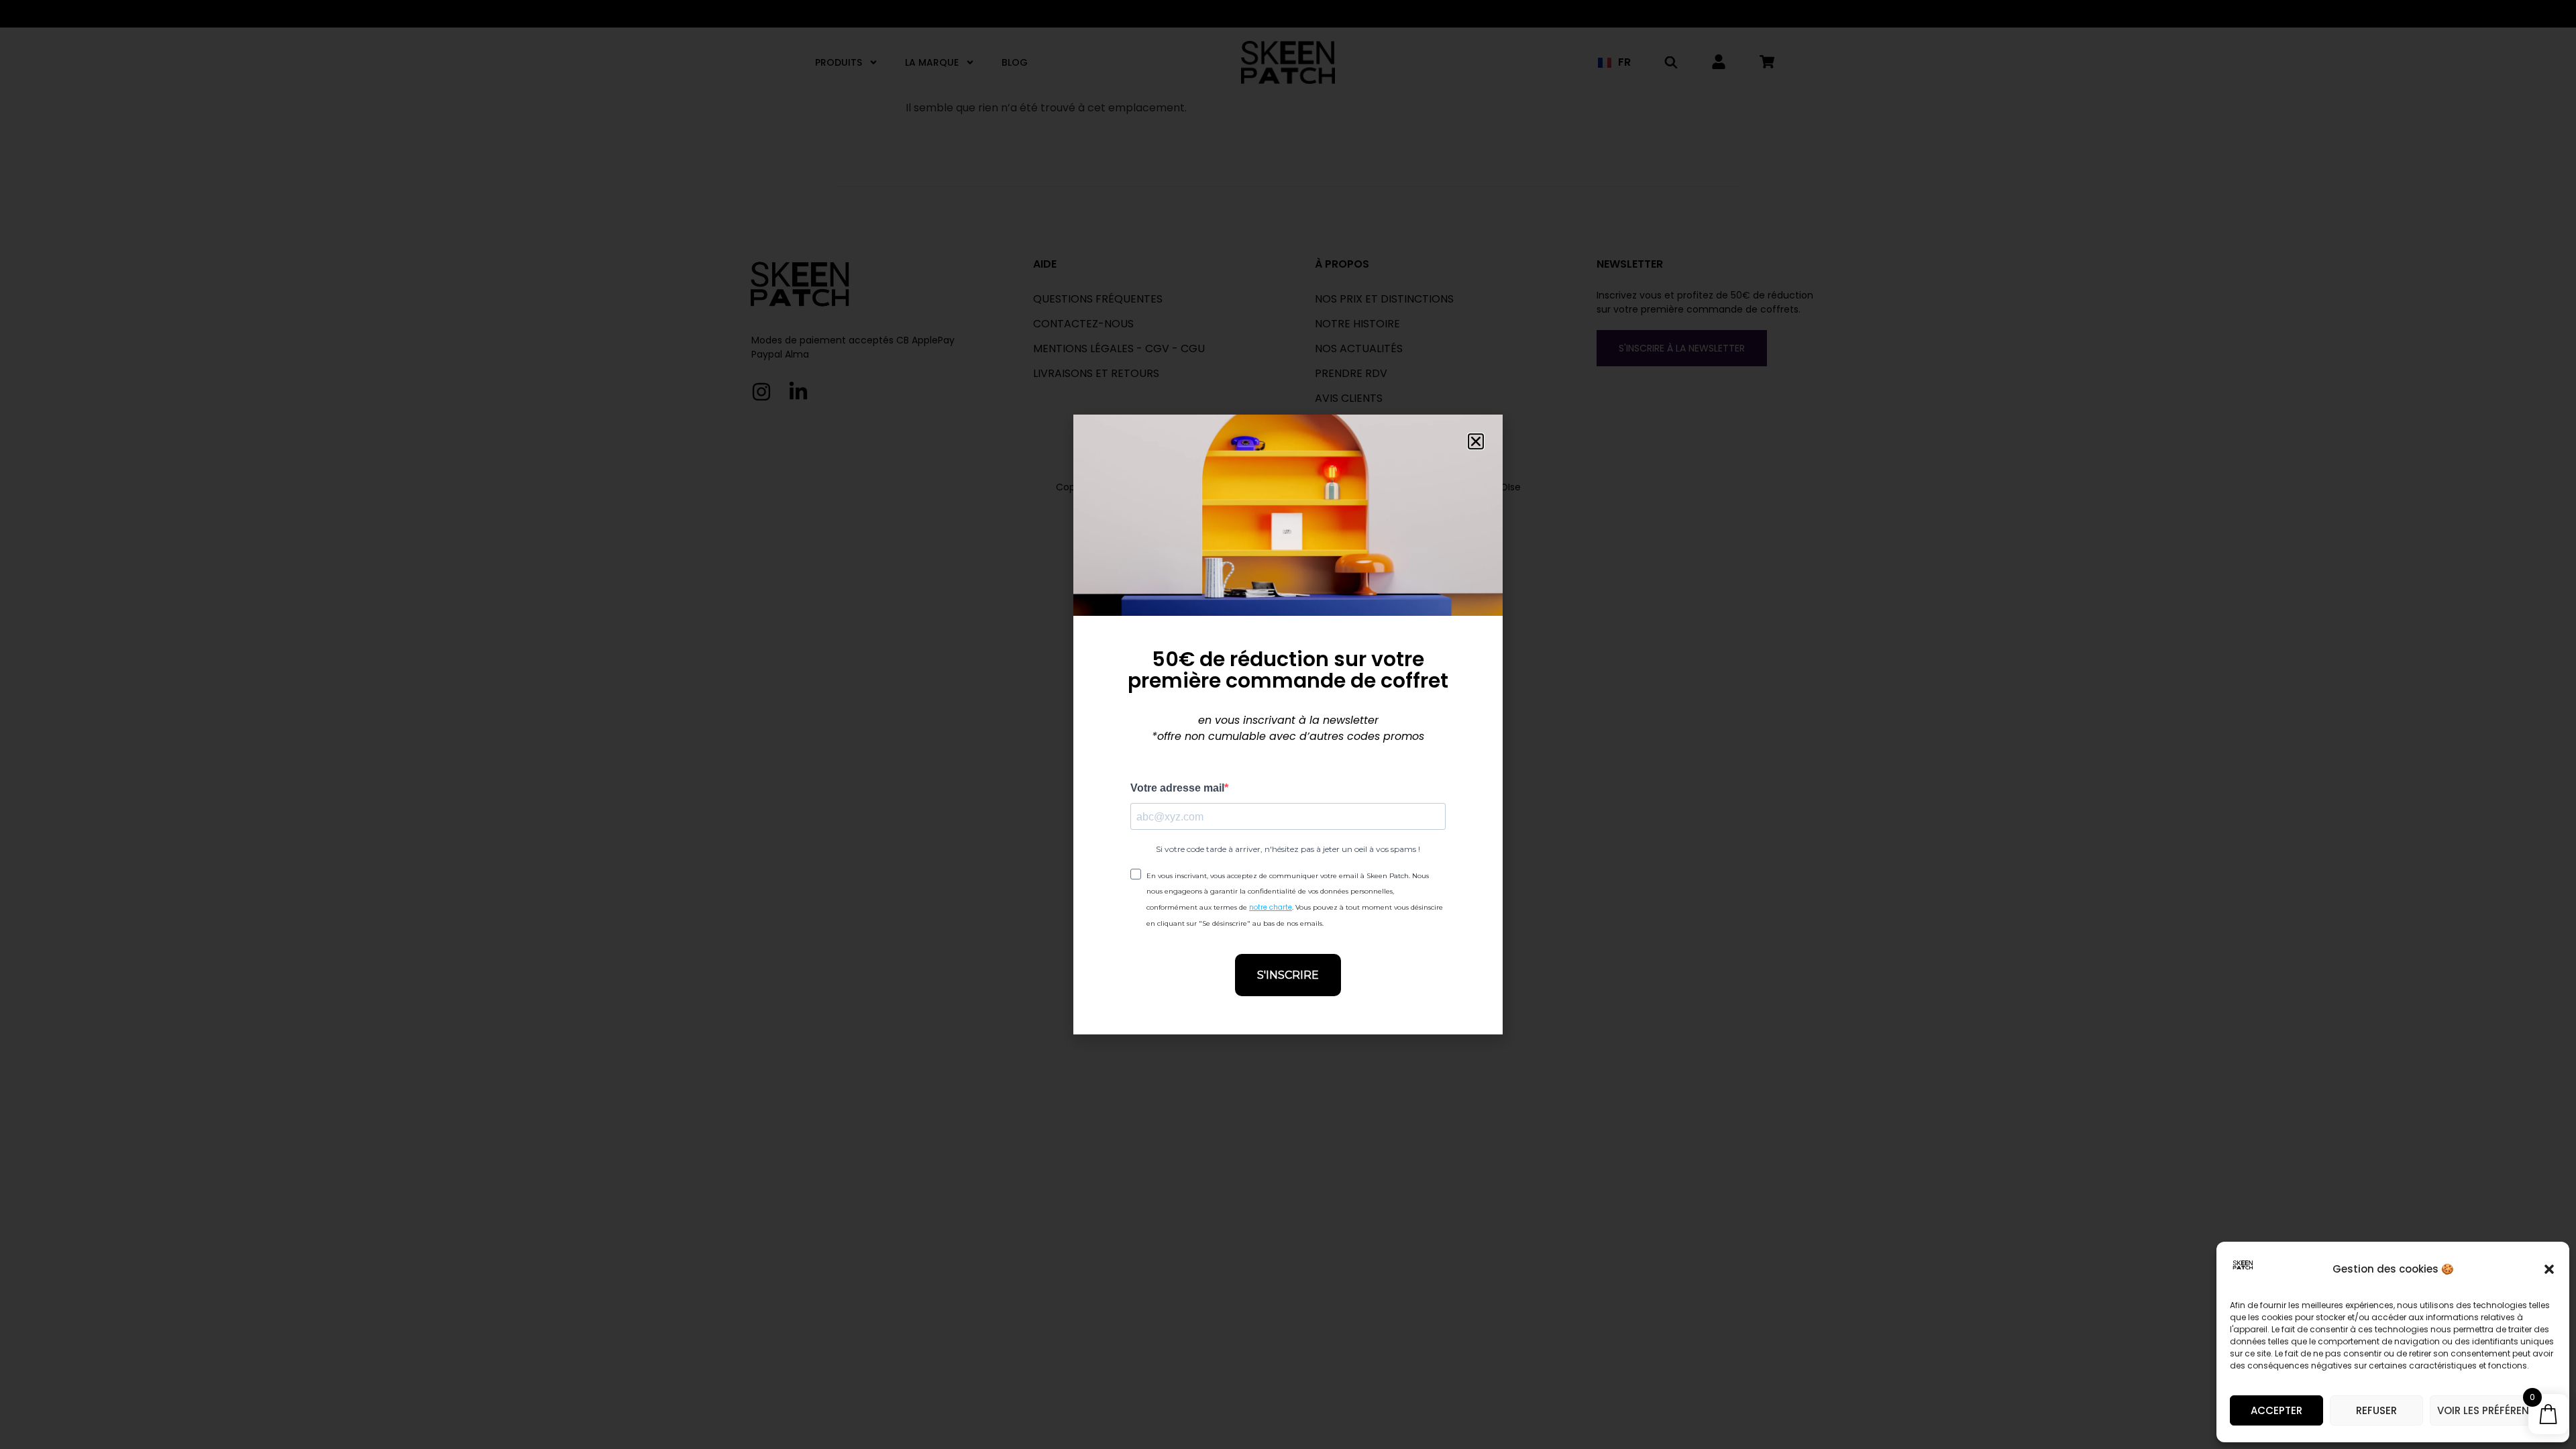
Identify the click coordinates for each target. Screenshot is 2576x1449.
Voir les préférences (2493, 1410)
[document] (1288, 724)
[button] (2549, 1269)
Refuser (2376, 1410)
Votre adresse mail (1177, 788)
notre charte (1271, 907)
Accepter (2276, 1410)
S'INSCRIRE (1288, 975)
